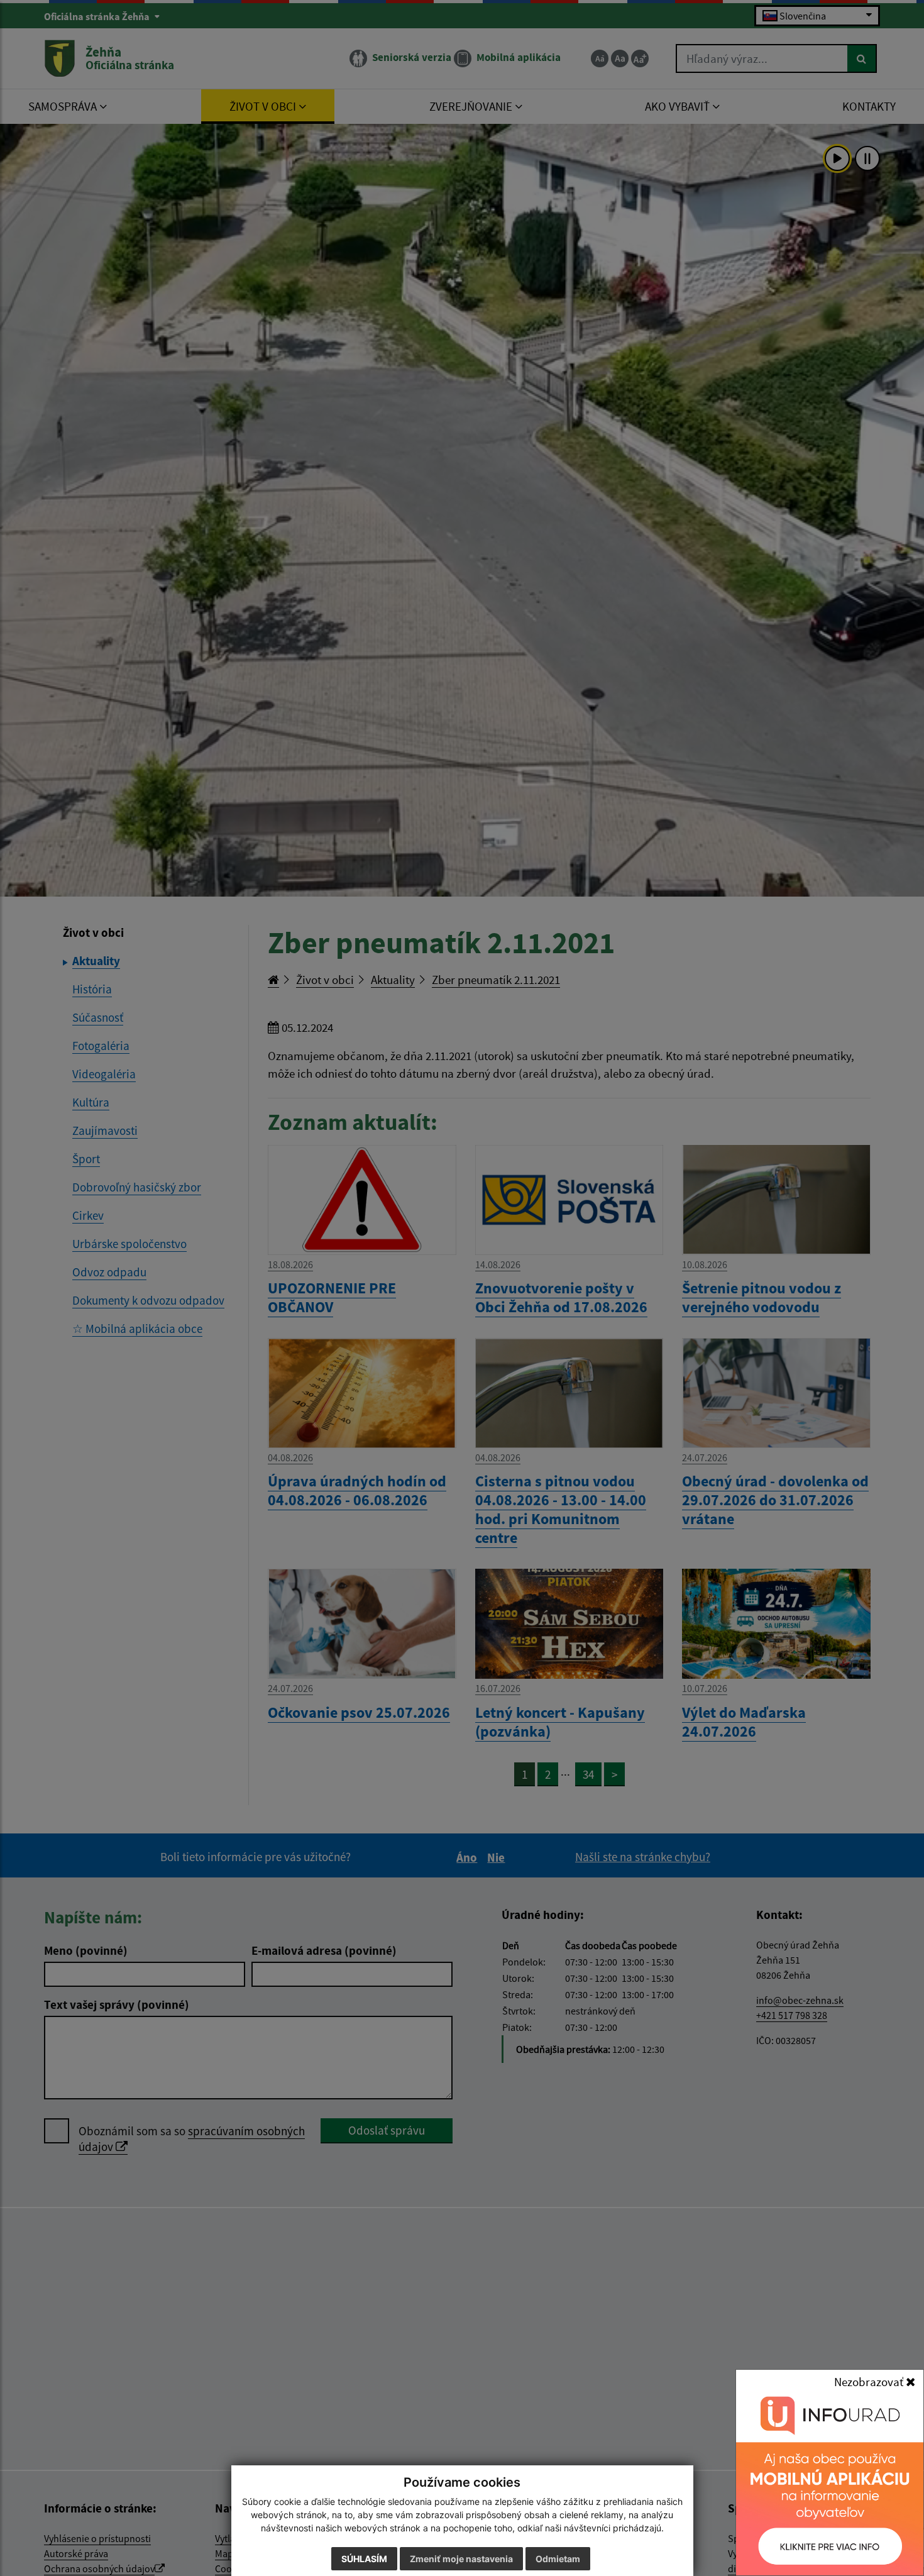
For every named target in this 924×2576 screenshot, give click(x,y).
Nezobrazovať (870, 2382)
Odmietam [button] (558, 2559)
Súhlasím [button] (364, 2559)
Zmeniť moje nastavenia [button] (461, 2559)
